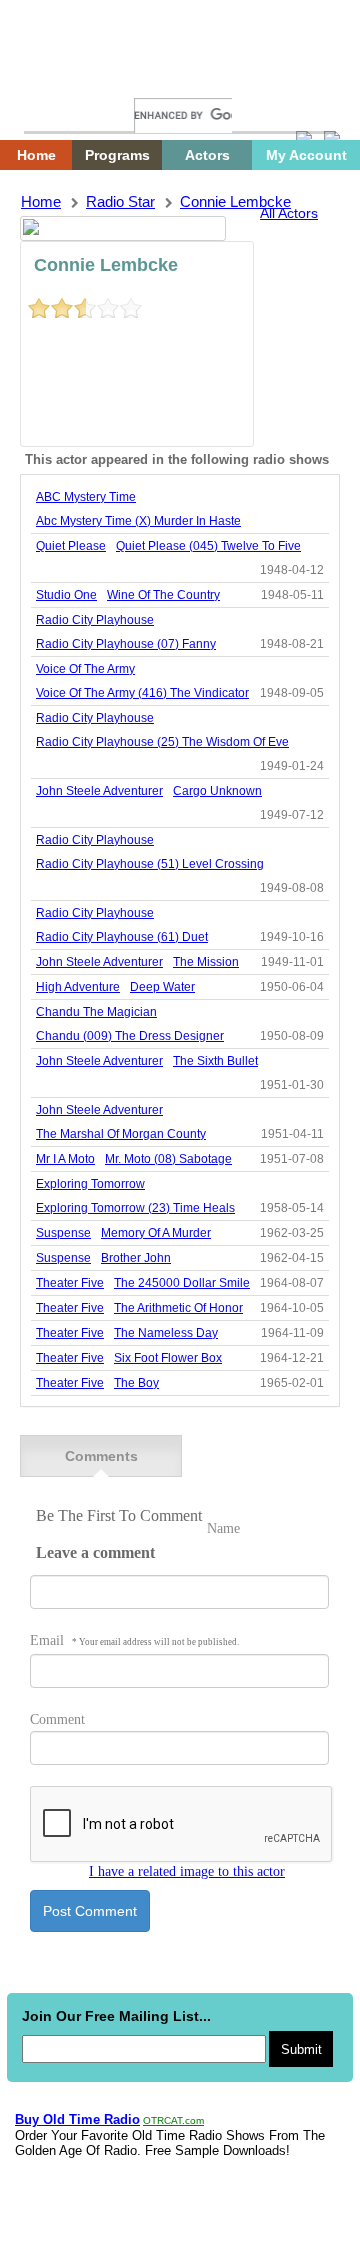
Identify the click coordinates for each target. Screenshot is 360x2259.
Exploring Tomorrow (90, 1184)
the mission (206, 962)
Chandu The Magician (96, 1012)
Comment (57, 1719)
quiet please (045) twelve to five (208, 546)
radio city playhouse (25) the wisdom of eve (162, 742)
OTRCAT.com (173, 2120)
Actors (207, 155)
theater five (70, 1283)
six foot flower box (168, 1358)
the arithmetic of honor (178, 1308)
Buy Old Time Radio (77, 2119)
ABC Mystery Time (86, 497)
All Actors (289, 213)
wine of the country (163, 595)
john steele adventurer (99, 791)
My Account (306, 155)
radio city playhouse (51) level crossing (150, 864)
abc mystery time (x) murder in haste (138, 521)
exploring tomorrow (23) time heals (135, 1208)
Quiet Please (71, 546)
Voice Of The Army (85, 669)
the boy (136, 1383)
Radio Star (120, 201)
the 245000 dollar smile (182, 1283)
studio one (66, 595)
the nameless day (166, 1333)
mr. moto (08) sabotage (168, 1159)
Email (134, 1640)
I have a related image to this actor (187, 1871)
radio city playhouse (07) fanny (126, 644)
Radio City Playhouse (95, 620)
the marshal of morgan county (121, 1134)
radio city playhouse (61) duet (122, 937)
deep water (162, 987)
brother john (136, 1258)
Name (223, 1528)
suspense (63, 1233)
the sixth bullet (215, 1061)
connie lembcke (235, 201)
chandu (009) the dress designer (130, 1036)
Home (55, 77)
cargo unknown (217, 791)
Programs (117, 155)
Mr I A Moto (65, 1159)
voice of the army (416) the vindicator (142, 693)
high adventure (78, 987)
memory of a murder (156, 1233)
